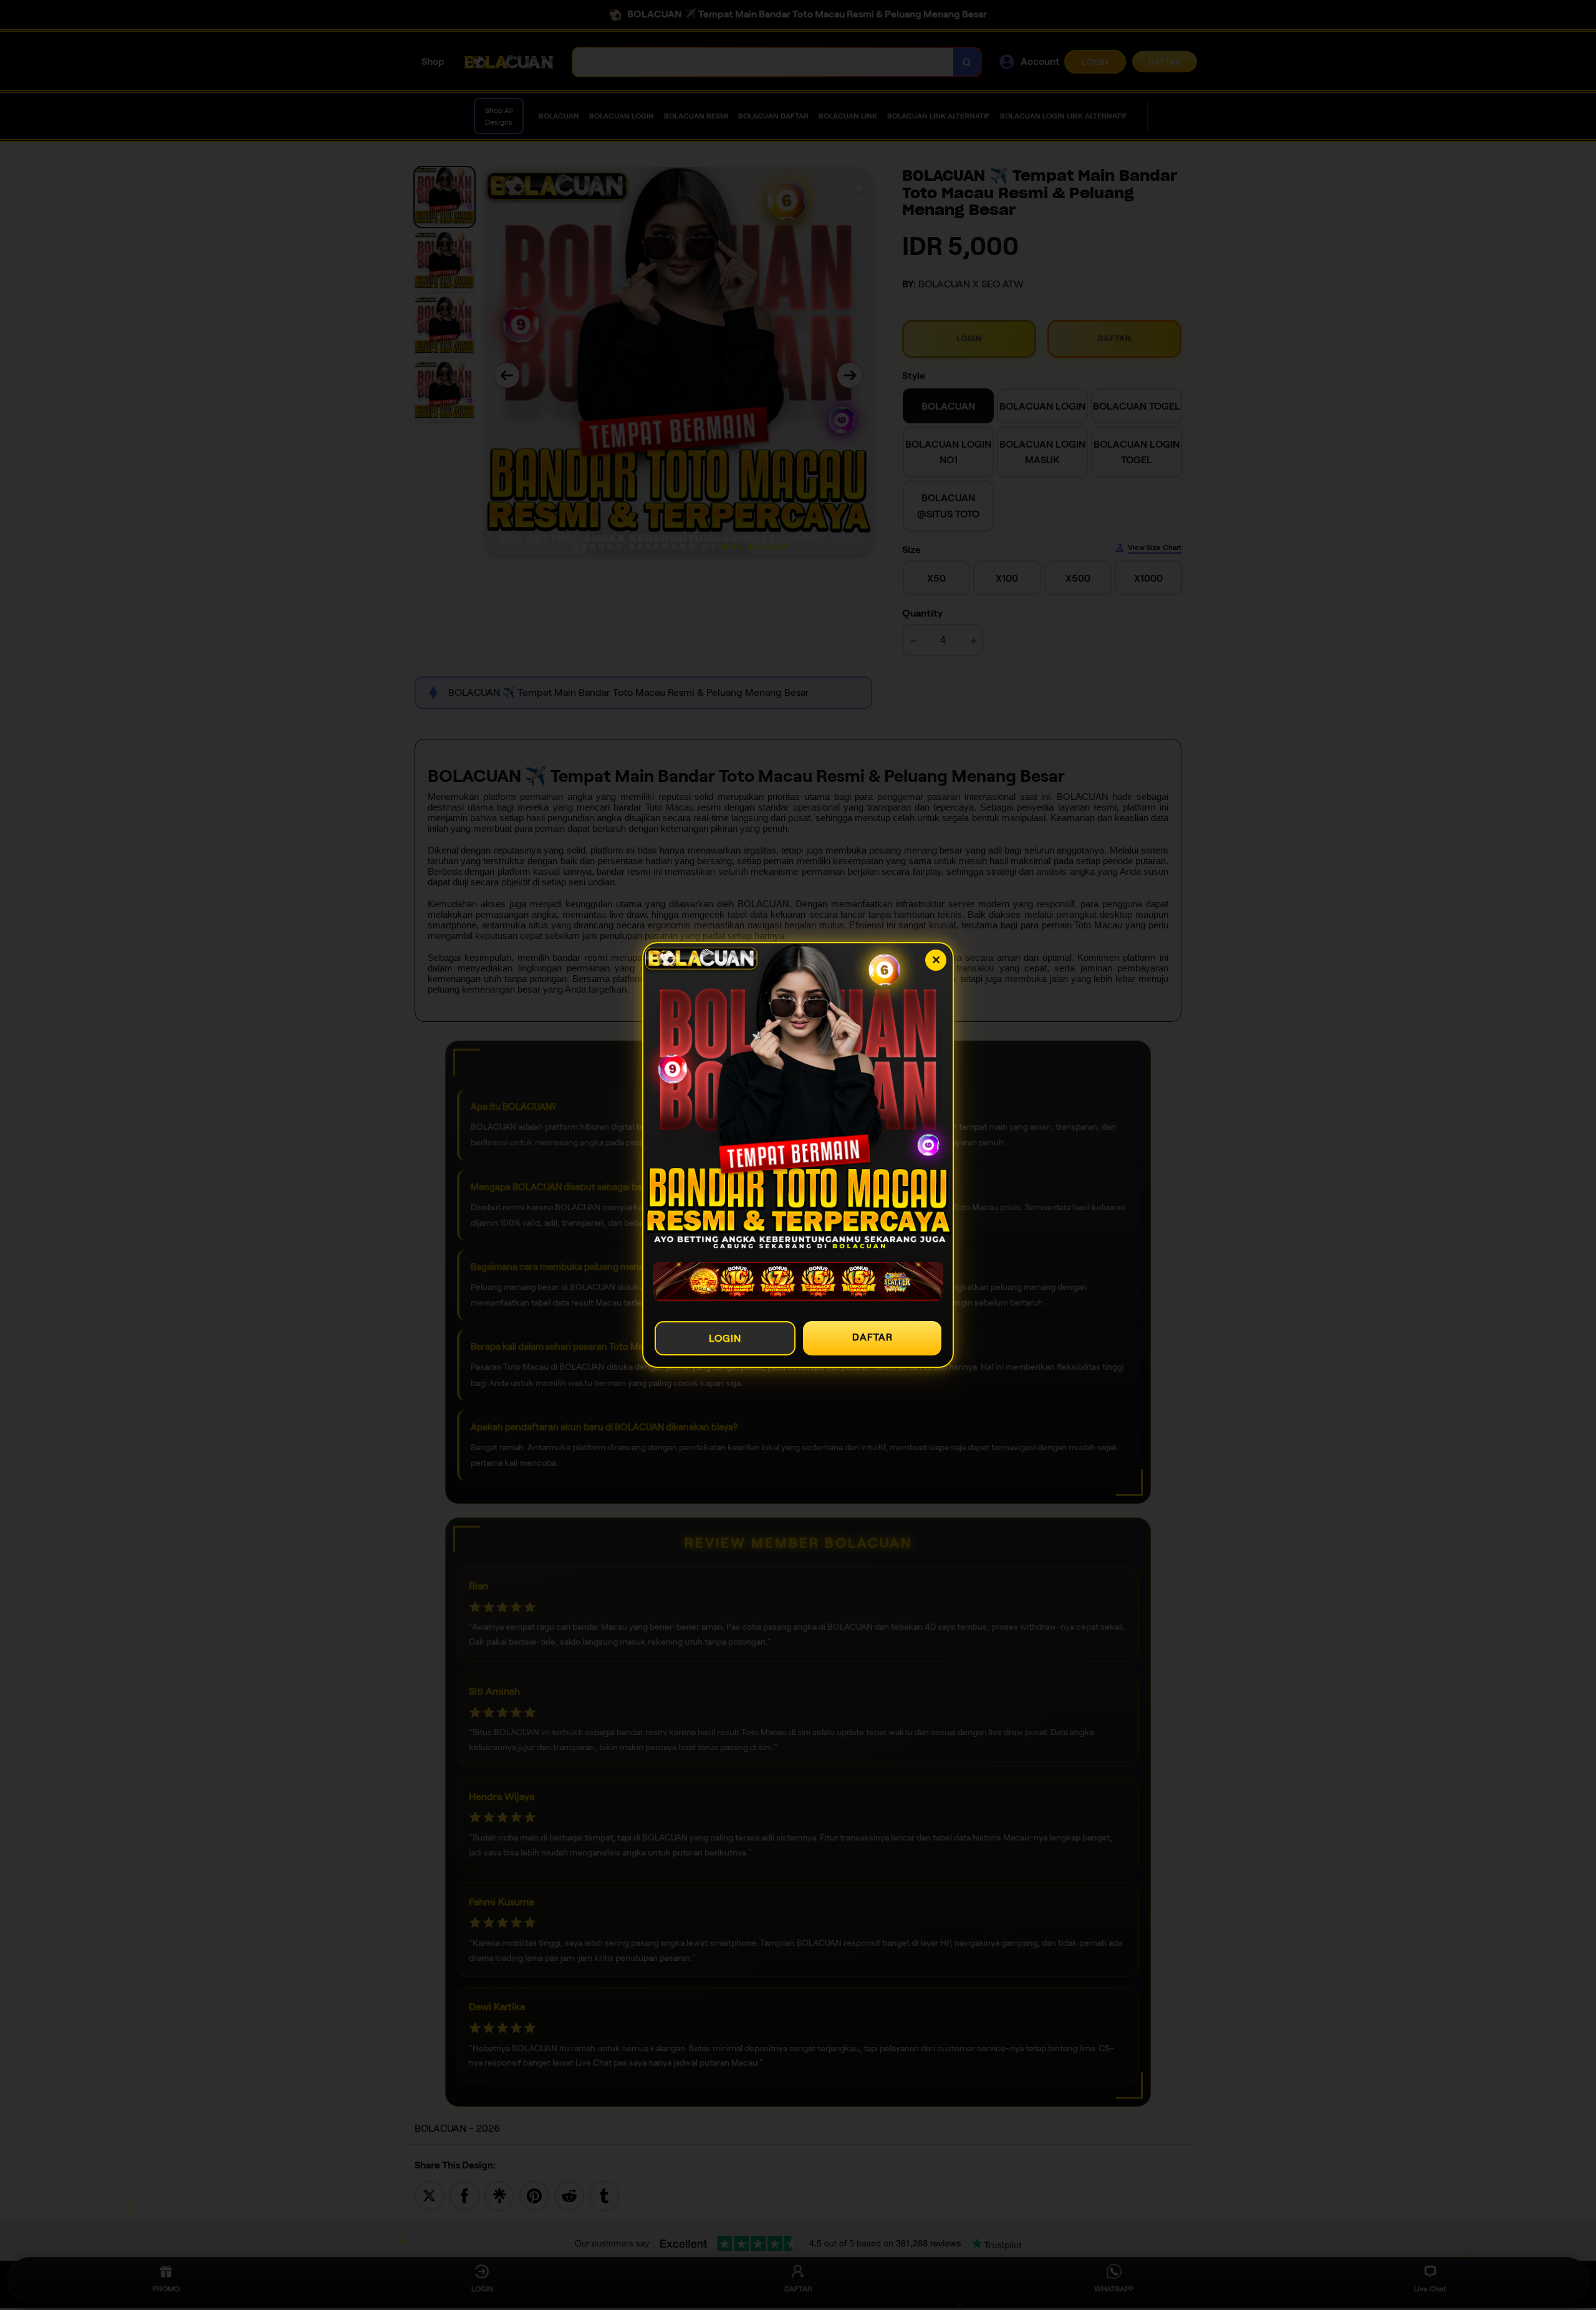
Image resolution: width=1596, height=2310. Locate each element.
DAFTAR (873, 1337)
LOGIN (725, 1338)
